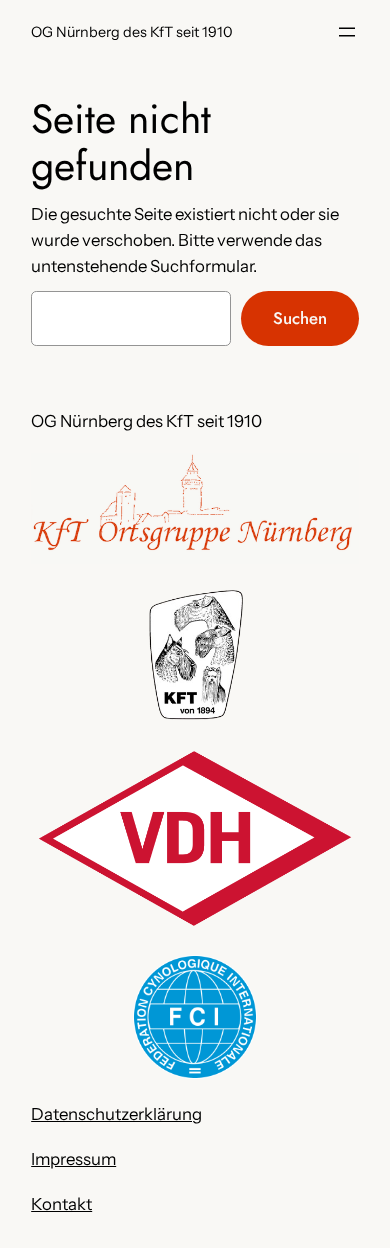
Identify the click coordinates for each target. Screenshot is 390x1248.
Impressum (73, 1159)
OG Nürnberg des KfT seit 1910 (132, 32)
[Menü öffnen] (347, 32)
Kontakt (61, 1204)
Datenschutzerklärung (116, 1114)
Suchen (300, 318)
